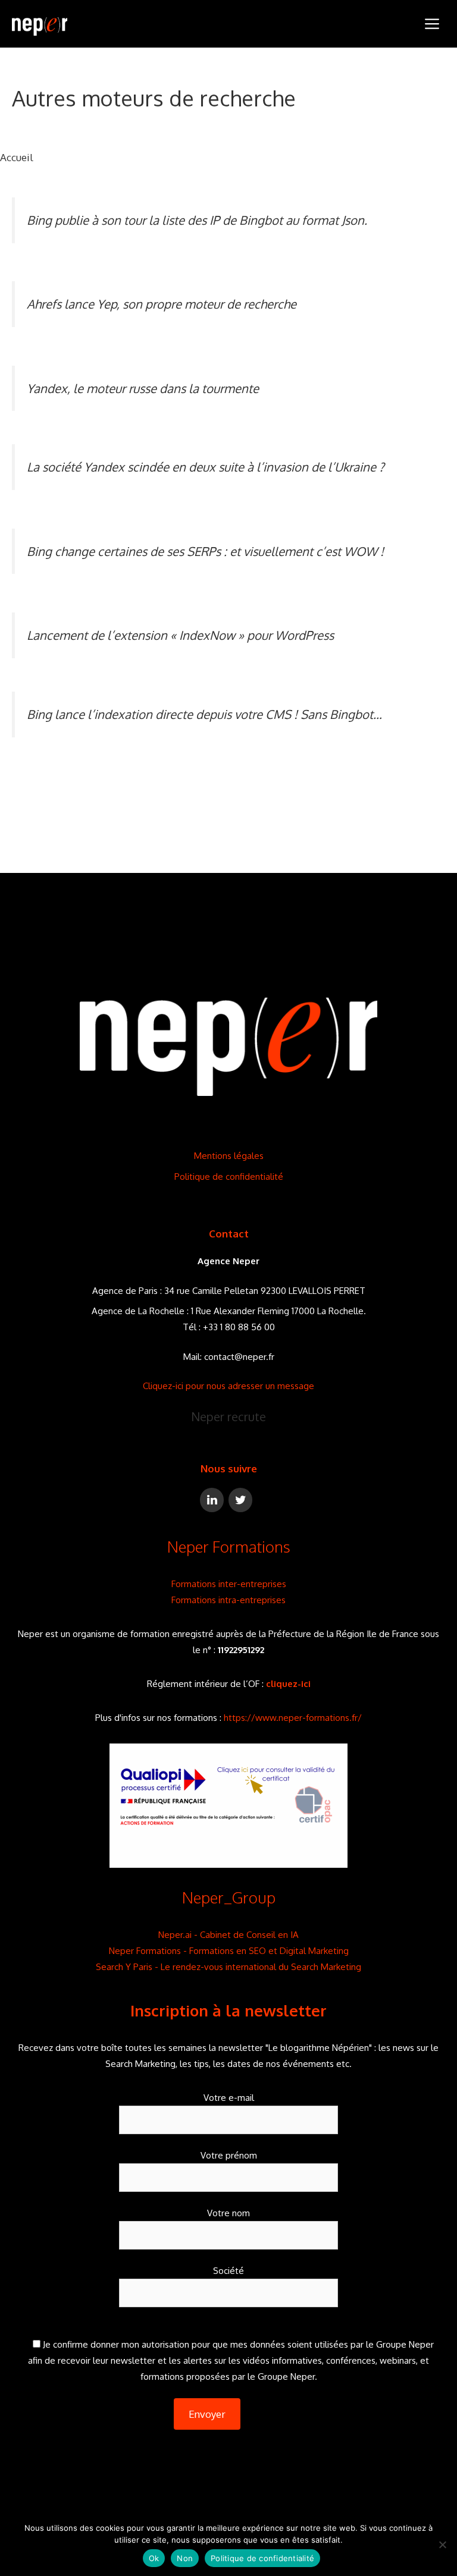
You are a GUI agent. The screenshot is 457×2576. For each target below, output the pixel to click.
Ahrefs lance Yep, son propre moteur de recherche (162, 304)
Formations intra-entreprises (228, 1600)
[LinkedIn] (212, 1500)
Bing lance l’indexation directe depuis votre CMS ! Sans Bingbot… (204, 714)
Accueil (17, 157)
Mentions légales (229, 1156)
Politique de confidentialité (229, 1177)
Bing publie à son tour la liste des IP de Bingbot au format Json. (197, 220)
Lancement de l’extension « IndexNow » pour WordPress (180, 635)
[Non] (442, 2544)
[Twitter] (240, 1500)
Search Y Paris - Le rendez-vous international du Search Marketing (228, 1967)
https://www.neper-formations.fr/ (293, 1718)
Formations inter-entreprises (229, 1584)
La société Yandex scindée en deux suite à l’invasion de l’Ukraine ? (206, 467)
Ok (154, 2558)
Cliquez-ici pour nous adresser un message (228, 1386)
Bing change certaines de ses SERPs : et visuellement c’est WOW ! (205, 551)
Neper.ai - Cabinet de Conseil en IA (228, 1935)
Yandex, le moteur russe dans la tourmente (143, 388)
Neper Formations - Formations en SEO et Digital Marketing (229, 1951)
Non (185, 2558)
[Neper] (40, 24)
